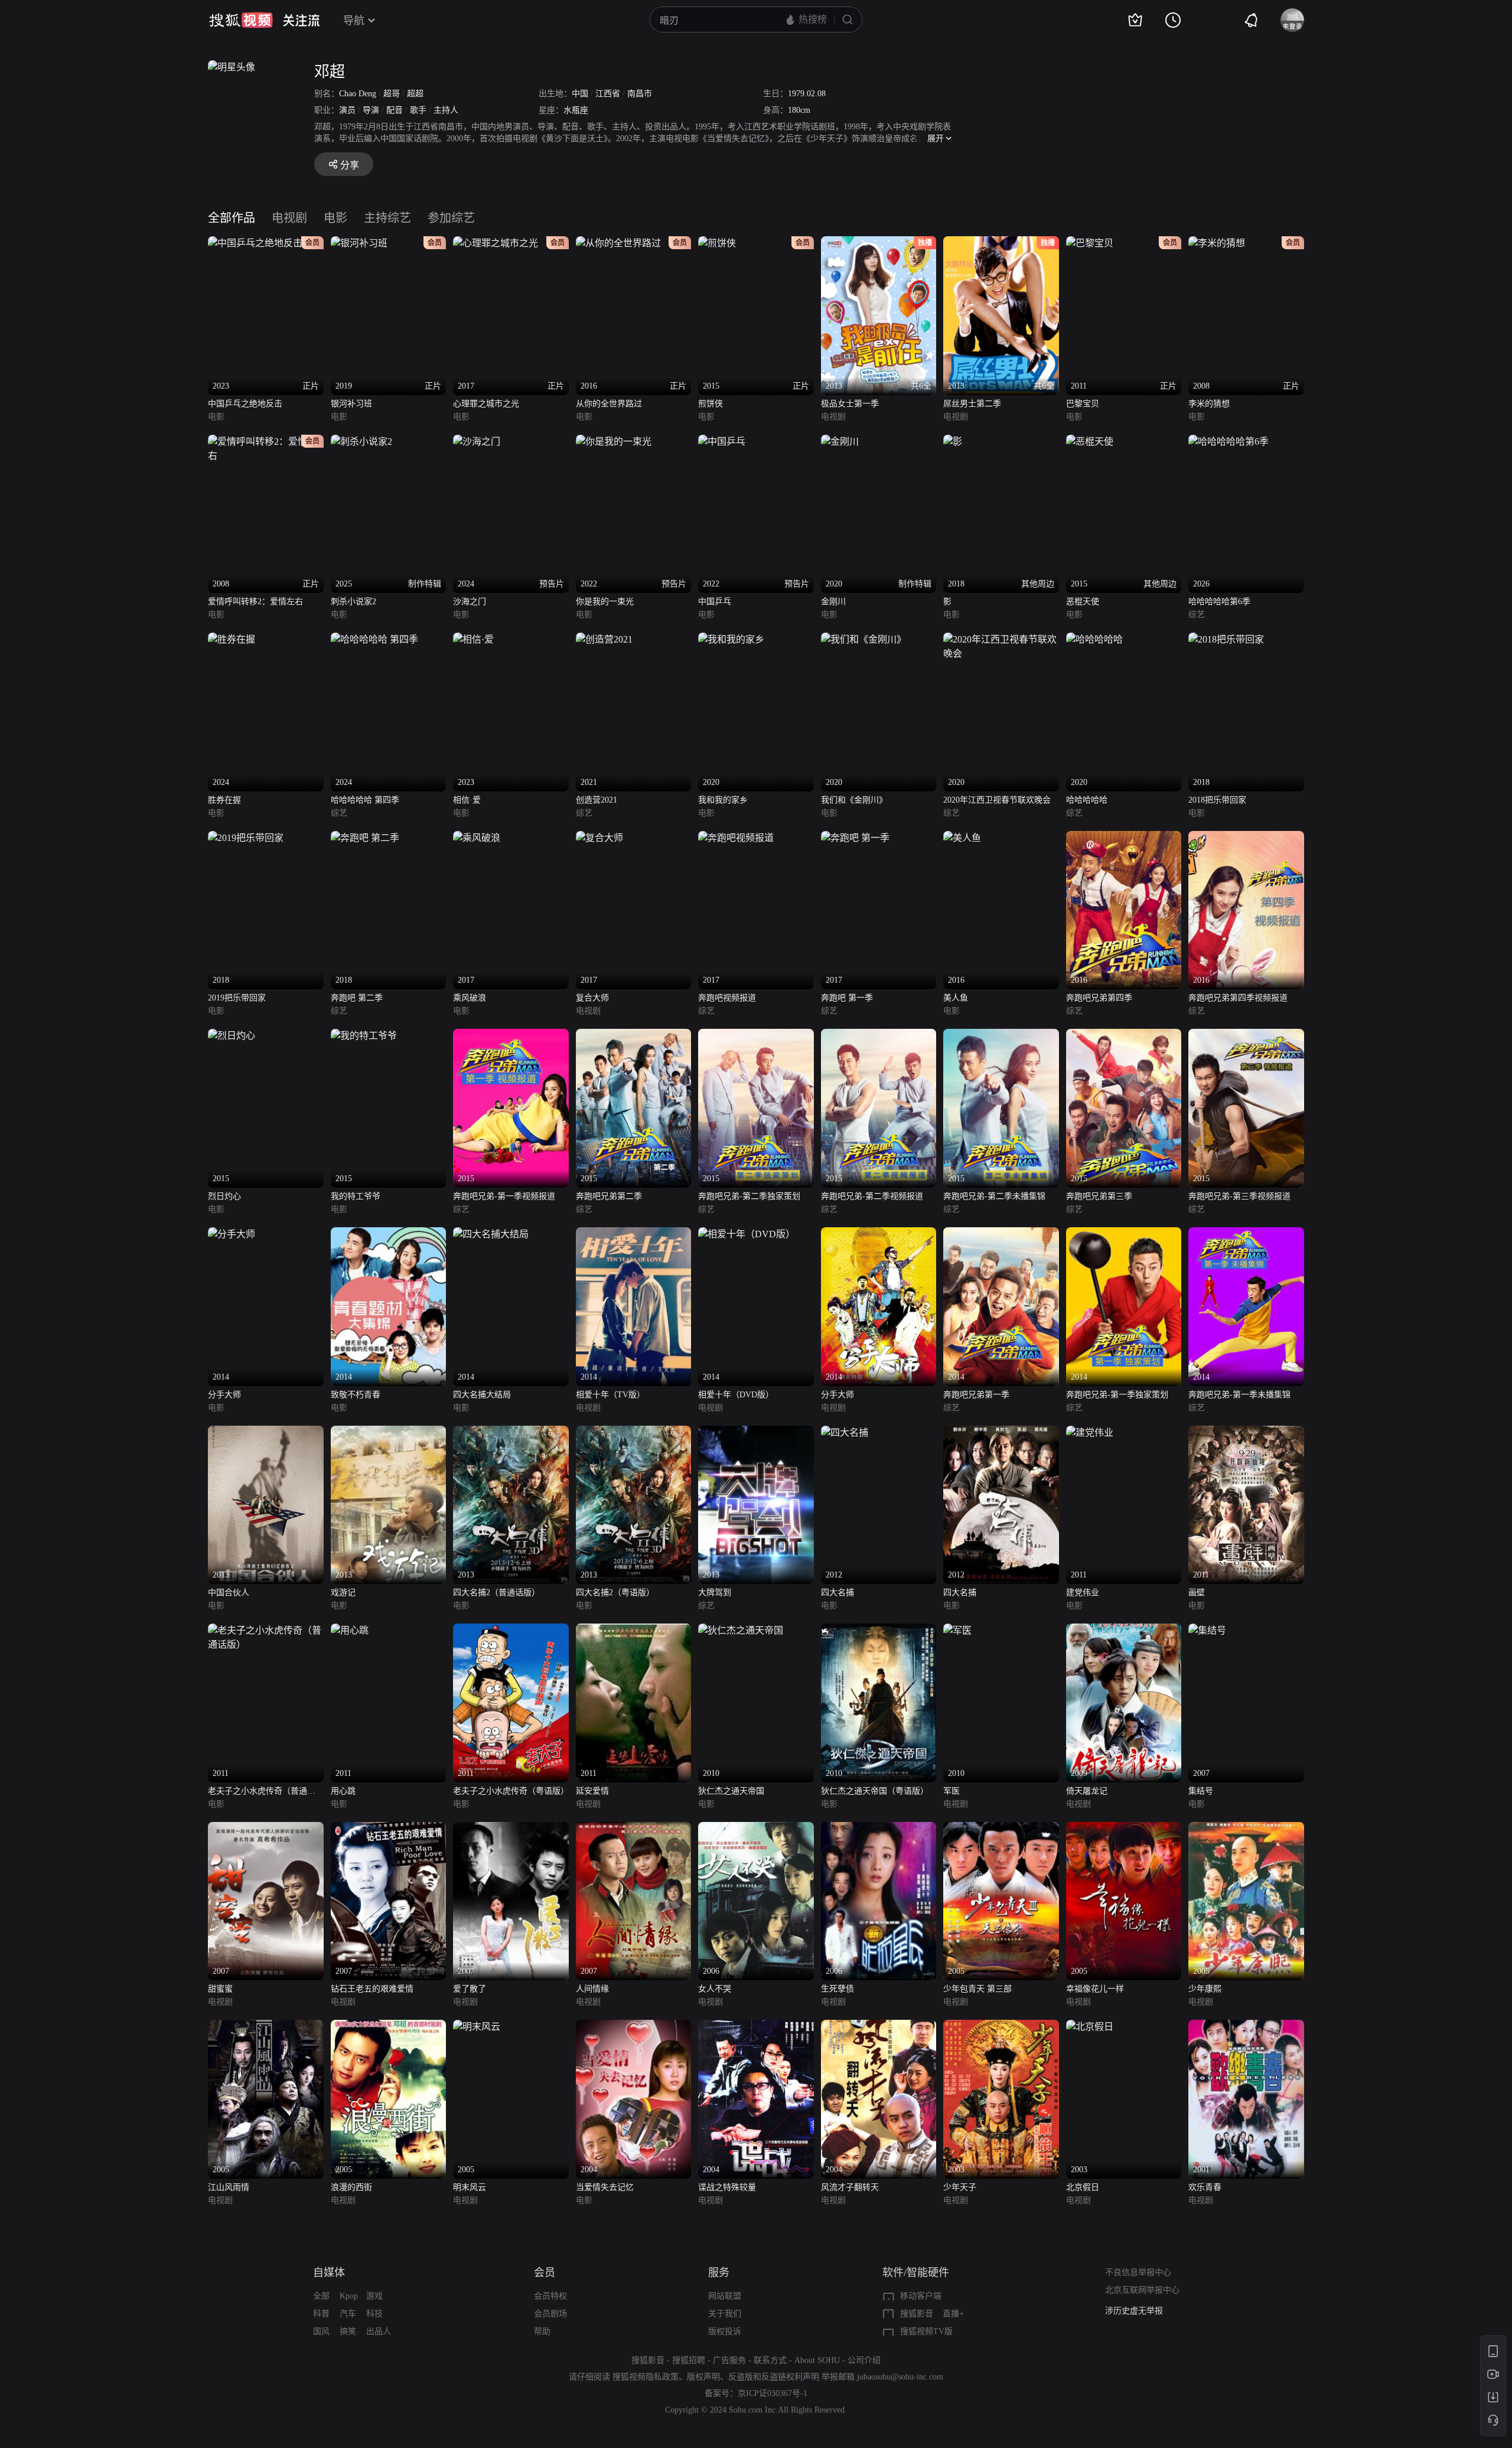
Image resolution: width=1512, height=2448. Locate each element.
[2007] (1207, 1630)
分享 (350, 165)
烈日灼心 (224, 1196)
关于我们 (725, 2314)
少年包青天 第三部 (977, 1989)
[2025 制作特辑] (361, 441)
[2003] (1001, 2027)
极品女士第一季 (850, 404)
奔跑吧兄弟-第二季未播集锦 (994, 1196)
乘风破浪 (470, 998)
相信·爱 (467, 800)
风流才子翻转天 (850, 2187)
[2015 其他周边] (1090, 441)
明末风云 (470, 2187)
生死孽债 (838, 1989)
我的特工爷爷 (356, 1196)
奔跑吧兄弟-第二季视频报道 (872, 1196)
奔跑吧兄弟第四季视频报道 (1238, 998)
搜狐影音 (917, 2314)
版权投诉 (725, 2331)
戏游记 (343, 1593)
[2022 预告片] (614, 441)
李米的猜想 (1209, 404)
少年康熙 (1205, 1989)
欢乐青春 (1205, 2187)
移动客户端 (921, 2296)
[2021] (604, 639)
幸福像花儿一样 (1095, 1989)
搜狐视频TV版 (926, 2331)
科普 (321, 2314)
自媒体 (329, 2273)
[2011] (1090, 1432)
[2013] (266, 1432)
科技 (374, 2314)
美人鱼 (956, 998)
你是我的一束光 (605, 602)
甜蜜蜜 (220, 1989)
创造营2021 (597, 800)
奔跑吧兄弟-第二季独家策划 (749, 1196)
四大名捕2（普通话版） (496, 1593)
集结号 (1201, 1791)
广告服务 (729, 2360)
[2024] (232, 639)
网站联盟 (725, 2296)
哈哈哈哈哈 (1087, 800)
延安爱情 (592, 1791)
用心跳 (343, 1791)
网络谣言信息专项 (1138, 2311)
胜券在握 (224, 800)
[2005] (1001, 1829)
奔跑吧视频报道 (727, 998)
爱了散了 (470, 1989)
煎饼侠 (711, 404)
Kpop (349, 2296)
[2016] (962, 838)
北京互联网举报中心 (1142, 2290)
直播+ (953, 2314)
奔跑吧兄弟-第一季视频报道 (504, 1196)
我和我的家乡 (723, 800)
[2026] (1228, 441)
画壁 (1197, 1593)
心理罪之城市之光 (486, 404)
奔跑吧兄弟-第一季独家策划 (1117, 1395)
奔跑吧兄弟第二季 (609, 1196)
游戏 (374, 2296)
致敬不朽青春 (356, 1395)
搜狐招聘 (689, 2360)
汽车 (348, 2314)
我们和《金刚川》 (854, 800)
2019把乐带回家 (237, 998)
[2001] (1246, 2027)
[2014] (232, 1234)
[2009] (1124, 1630)
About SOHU (817, 2360)
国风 (321, 2331)
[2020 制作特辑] (840, 441)
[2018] (1226, 639)
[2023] (473, 639)
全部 (321, 2296)
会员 (545, 2273)
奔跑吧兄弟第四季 (1099, 998)
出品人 (379, 2331)
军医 (951, 1791)
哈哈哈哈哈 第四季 (365, 800)
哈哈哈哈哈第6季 (1219, 602)
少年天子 (960, 2187)
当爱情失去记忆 (605, 2187)
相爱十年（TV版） (610, 1395)
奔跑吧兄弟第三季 (1099, 1196)
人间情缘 (592, 1989)
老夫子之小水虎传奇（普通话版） (262, 1792)
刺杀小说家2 (353, 602)
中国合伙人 (229, 1593)
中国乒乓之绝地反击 (245, 404)
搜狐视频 (241, 20)
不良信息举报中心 (1138, 2272)
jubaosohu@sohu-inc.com (900, 2377)
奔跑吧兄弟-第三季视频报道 (1239, 1196)
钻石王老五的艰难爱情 (372, 1989)
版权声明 (703, 2377)
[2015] (232, 1036)
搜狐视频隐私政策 (646, 2377)
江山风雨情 (229, 2187)
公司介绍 (864, 2360)
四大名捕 (838, 1593)
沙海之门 (470, 602)
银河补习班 (351, 404)
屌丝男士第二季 (972, 404)
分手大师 (224, 1395)
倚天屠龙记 (1087, 1791)
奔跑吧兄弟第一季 (976, 1395)
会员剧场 (550, 2314)
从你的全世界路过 (609, 404)
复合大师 (592, 998)
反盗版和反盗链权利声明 (774, 2377)
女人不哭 (715, 1989)
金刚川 (833, 602)
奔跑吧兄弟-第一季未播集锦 (1239, 1395)
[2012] (845, 1432)
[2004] (634, 2027)
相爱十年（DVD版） (736, 1395)
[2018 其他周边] (953, 441)
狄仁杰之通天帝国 (731, 1791)
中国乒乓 (715, 602)
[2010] (741, 1630)
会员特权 (550, 2296)
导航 (354, 21)
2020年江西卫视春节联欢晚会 (997, 800)
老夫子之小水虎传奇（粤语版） (511, 1791)
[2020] (731, 639)
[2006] (756, 1829)
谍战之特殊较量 (727, 2187)
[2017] (477, 838)
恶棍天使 (1083, 602)
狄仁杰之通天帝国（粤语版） (875, 1791)
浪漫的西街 (351, 2187)
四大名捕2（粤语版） (615, 1593)
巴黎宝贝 (1083, 404)
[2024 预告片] (477, 441)
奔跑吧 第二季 (357, 998)
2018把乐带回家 (1217, 800)
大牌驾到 (715, 1593)
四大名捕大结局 (482, 1395)
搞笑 (348, 2331)
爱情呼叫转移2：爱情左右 (255, 602)
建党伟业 (1083, 1593)
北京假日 (1083, 2187)
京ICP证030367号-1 (773, 2393)
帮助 (542, 2331)
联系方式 (770, 2360)
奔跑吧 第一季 (847, 998)
